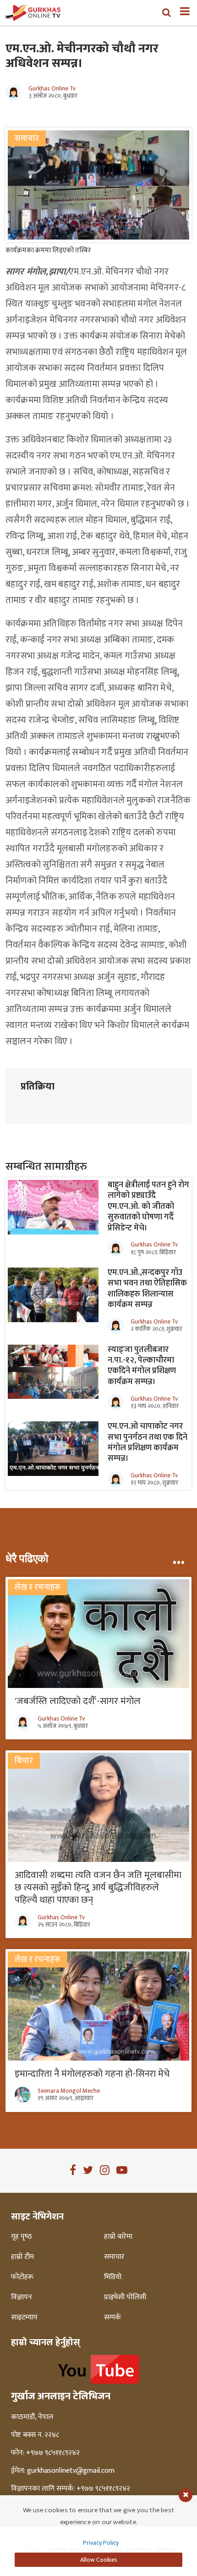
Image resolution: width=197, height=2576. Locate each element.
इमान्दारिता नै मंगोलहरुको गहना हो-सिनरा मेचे (92, 2074)
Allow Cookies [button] (99, 2560)
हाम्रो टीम (22, 2257)
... (178, 1559)
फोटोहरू (22, 2277)
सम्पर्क (112, 2318)
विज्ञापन (22, 2297)
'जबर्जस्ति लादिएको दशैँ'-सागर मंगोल (78, 1701)
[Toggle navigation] (181, 12)
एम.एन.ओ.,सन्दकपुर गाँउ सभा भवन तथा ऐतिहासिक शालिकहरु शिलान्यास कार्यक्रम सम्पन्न (147, 1289)
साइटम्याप (24, 2318)
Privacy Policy (101, 2543)
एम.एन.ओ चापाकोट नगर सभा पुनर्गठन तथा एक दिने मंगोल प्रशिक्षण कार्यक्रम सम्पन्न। (148, 1442)
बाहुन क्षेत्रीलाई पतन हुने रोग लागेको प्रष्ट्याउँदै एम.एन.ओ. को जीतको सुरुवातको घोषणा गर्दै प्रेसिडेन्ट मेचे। (148, 1207)
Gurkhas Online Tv (52, 89)
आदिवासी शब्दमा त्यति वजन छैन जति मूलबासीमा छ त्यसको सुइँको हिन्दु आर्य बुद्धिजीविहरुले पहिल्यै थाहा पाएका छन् (98, 1887)
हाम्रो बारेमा (118, 2237)
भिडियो (113, 2277)
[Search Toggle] (167, 12)
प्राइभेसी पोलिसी (125, 2297)
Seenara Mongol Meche (69, 2091)
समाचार (114, 2257)
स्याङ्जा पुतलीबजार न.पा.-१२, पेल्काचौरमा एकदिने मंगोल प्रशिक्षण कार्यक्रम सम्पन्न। (142, 1366)
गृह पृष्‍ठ (22, 2237)
